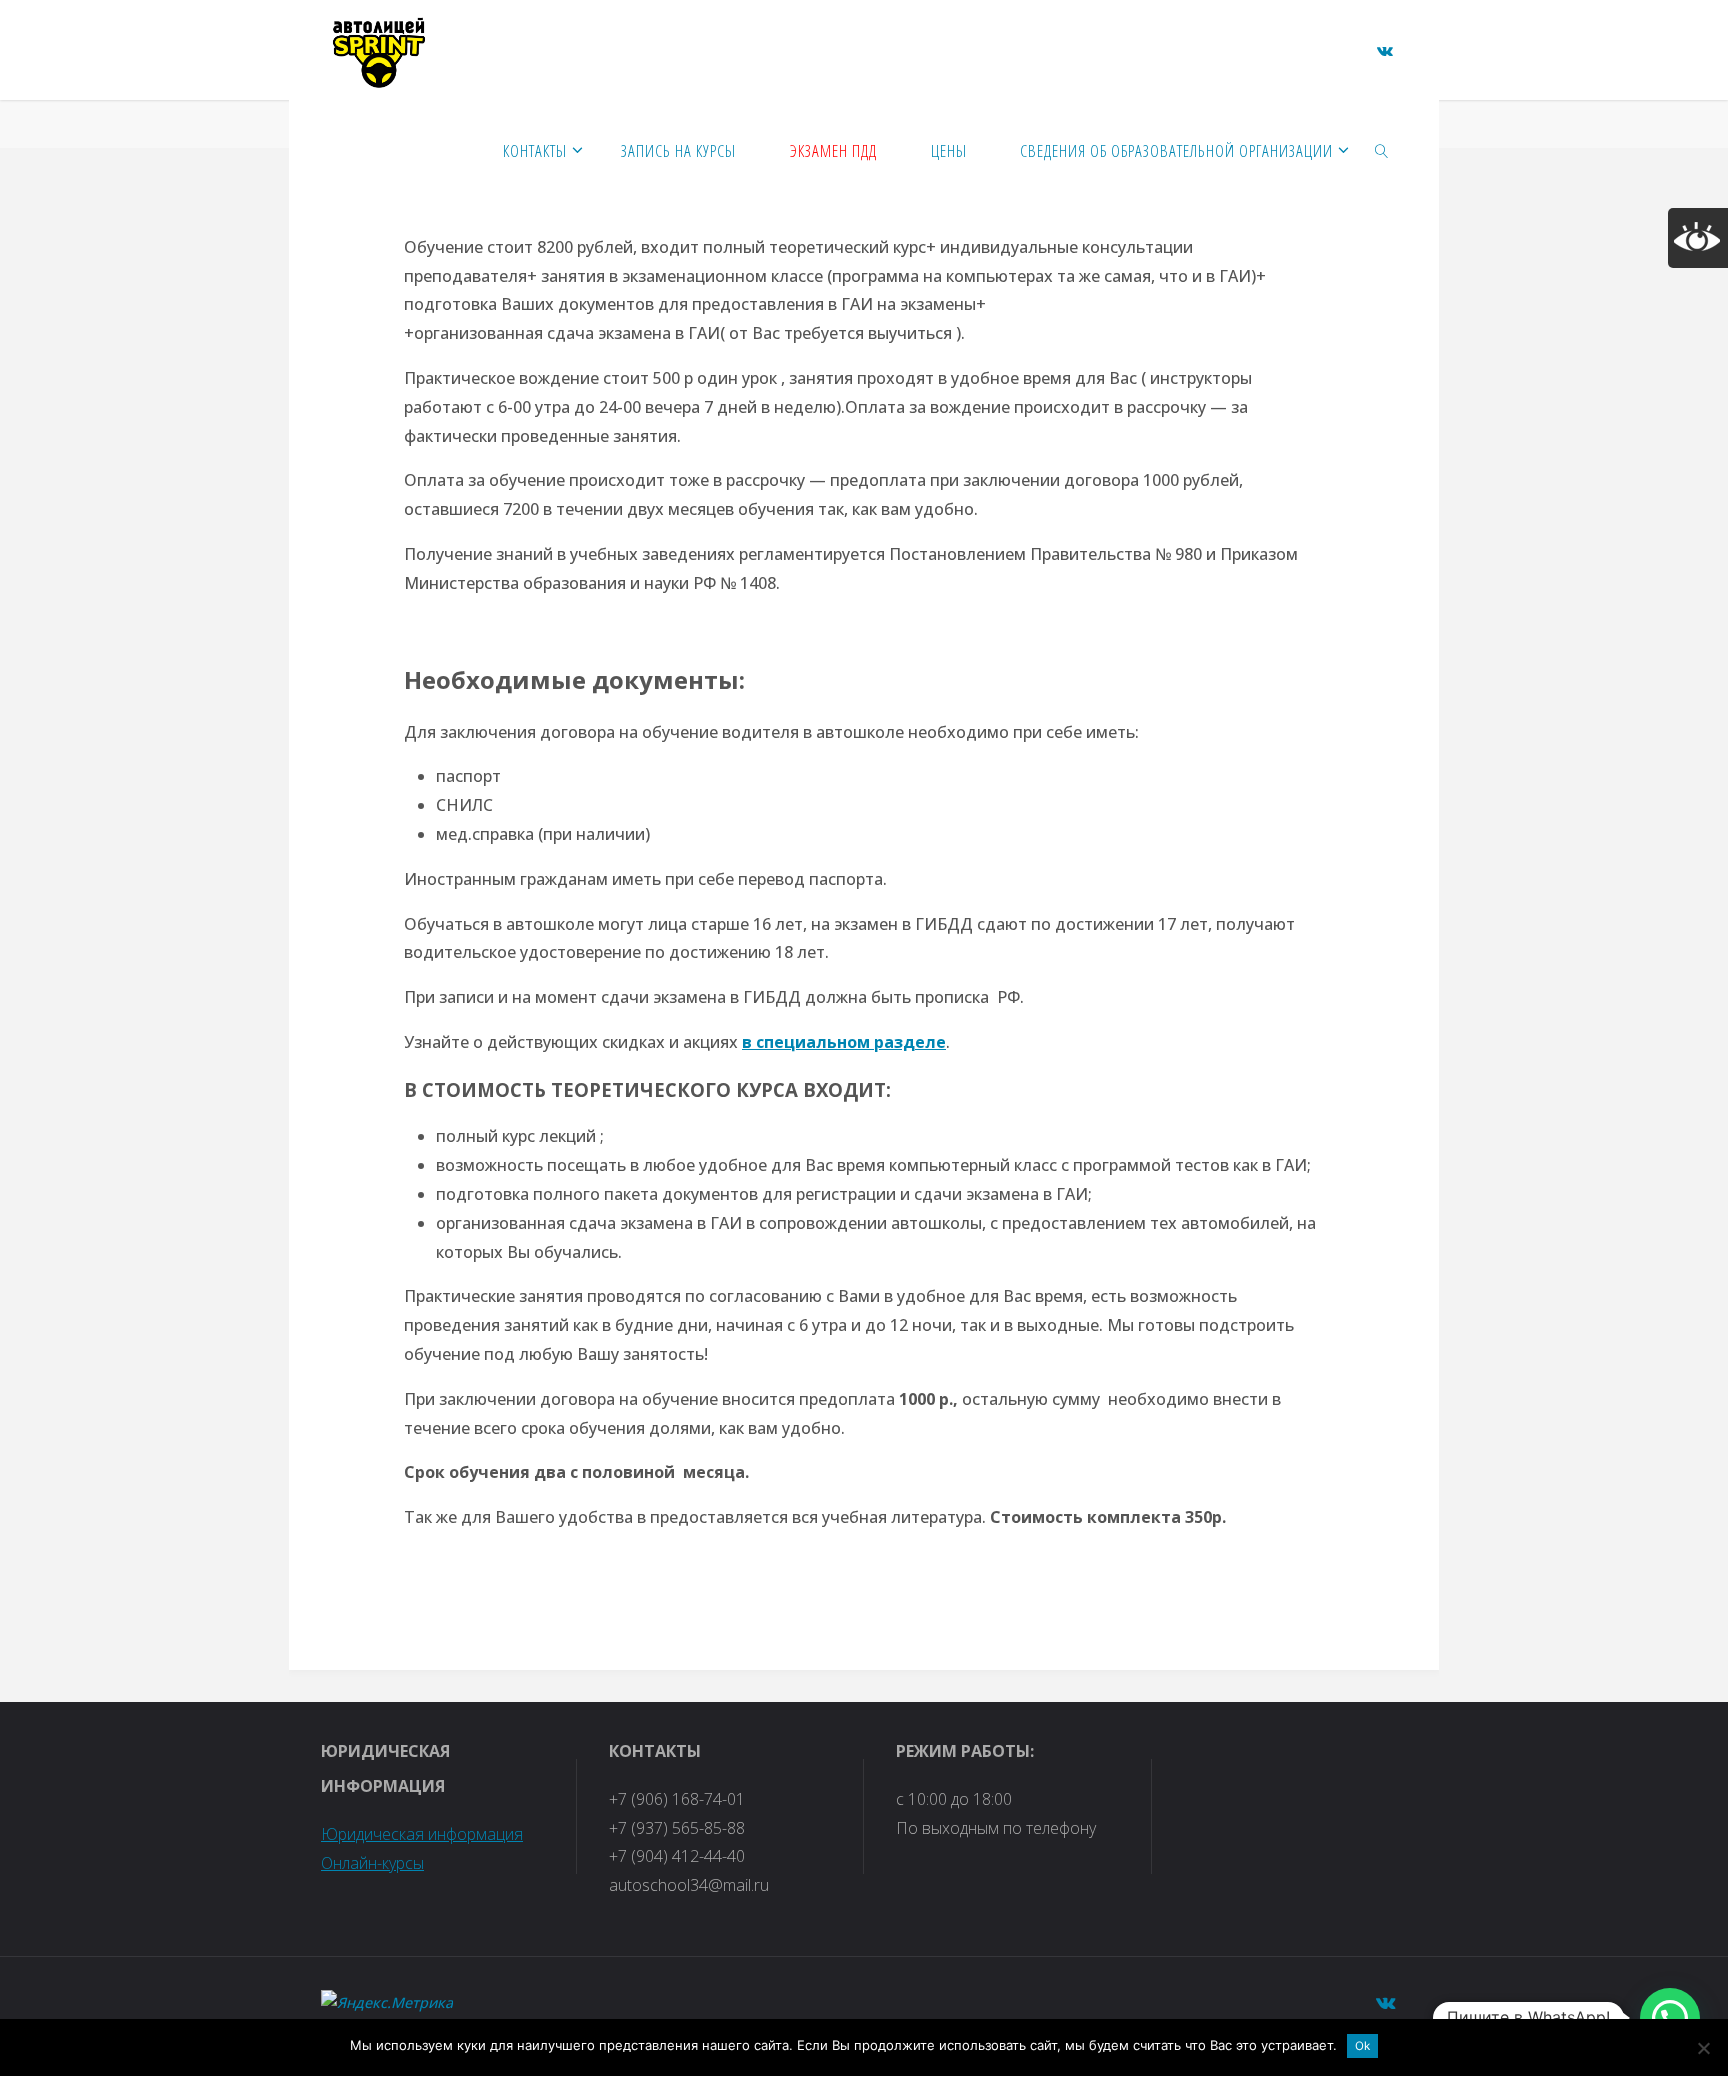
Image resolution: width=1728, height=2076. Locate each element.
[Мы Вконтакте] (1385, 51)
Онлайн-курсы (372, 1863)
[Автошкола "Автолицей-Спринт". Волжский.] (379, 50)
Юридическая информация (422, 1834)
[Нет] (1703, 2048)
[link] (1382, 150)
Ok (1362, 2046)
